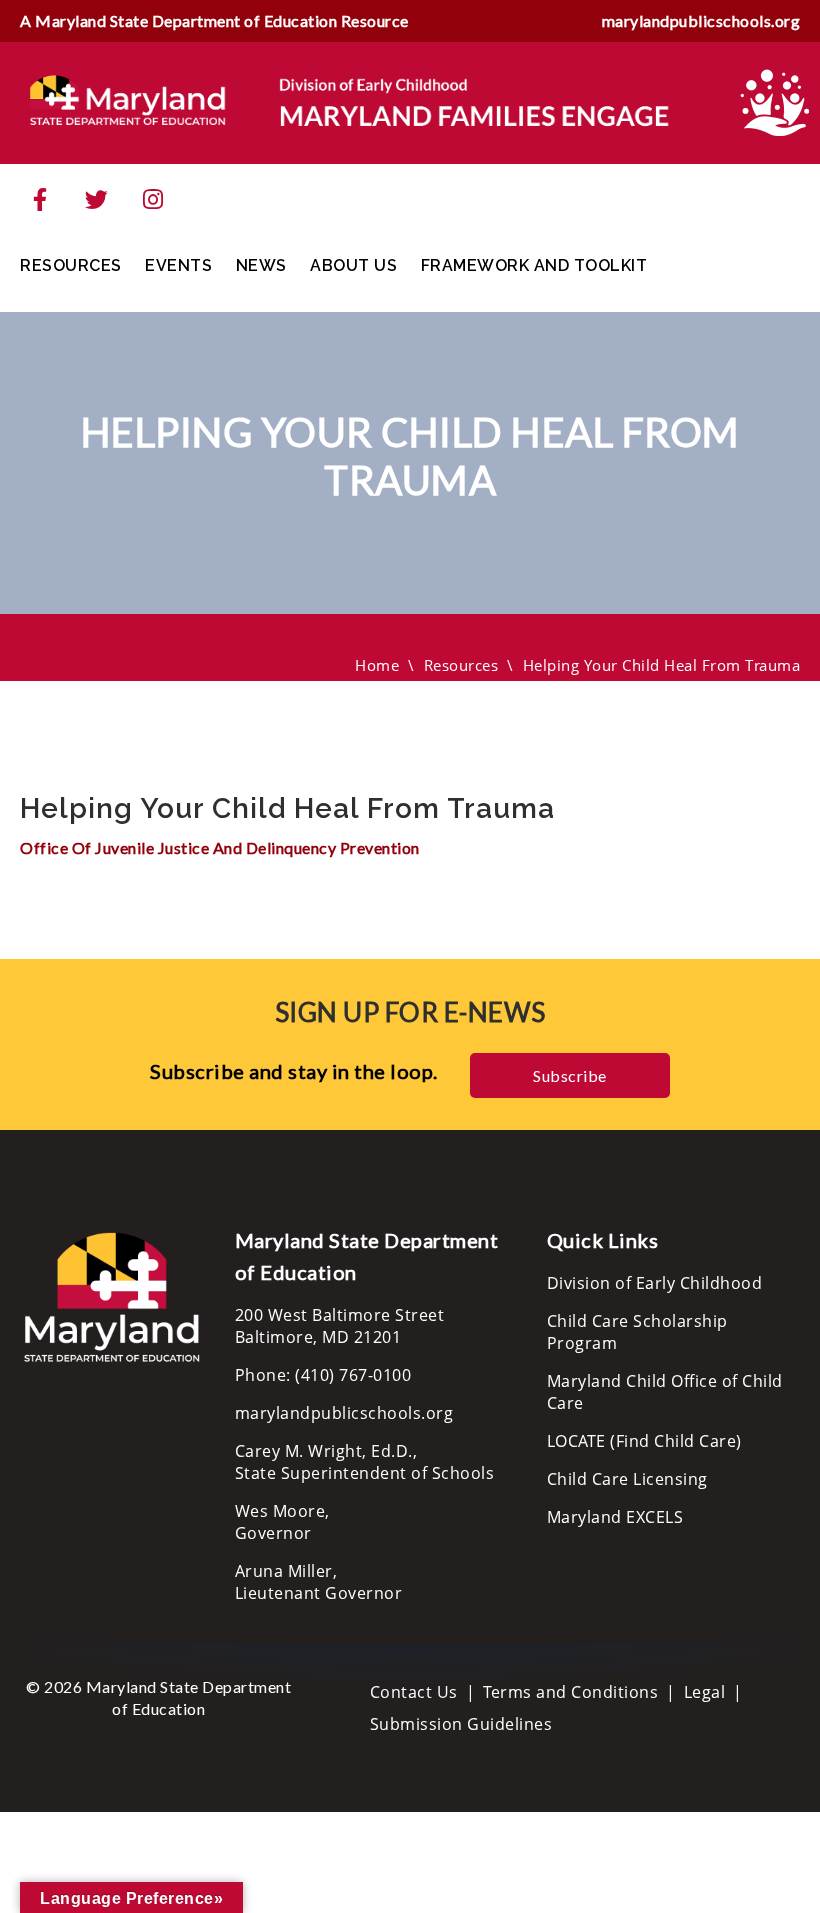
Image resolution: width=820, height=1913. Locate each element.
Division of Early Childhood (655, 1283)
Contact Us (414, 1692)
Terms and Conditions (570, 1692)
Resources (71, 265)
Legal (705, 1692)
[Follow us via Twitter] (97, 200)
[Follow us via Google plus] (153, 200)
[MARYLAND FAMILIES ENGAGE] (350, 101)
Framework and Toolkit (534, 265)
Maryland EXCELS (615, 1517)
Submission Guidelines (461, 1724)
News (261, 265)
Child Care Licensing (627, 1479)
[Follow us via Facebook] (40, 200)
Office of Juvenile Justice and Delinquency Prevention (220, 847)
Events (178, 265)
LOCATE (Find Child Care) (644, 1441)
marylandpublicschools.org (701, 20)
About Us (353, 265)
